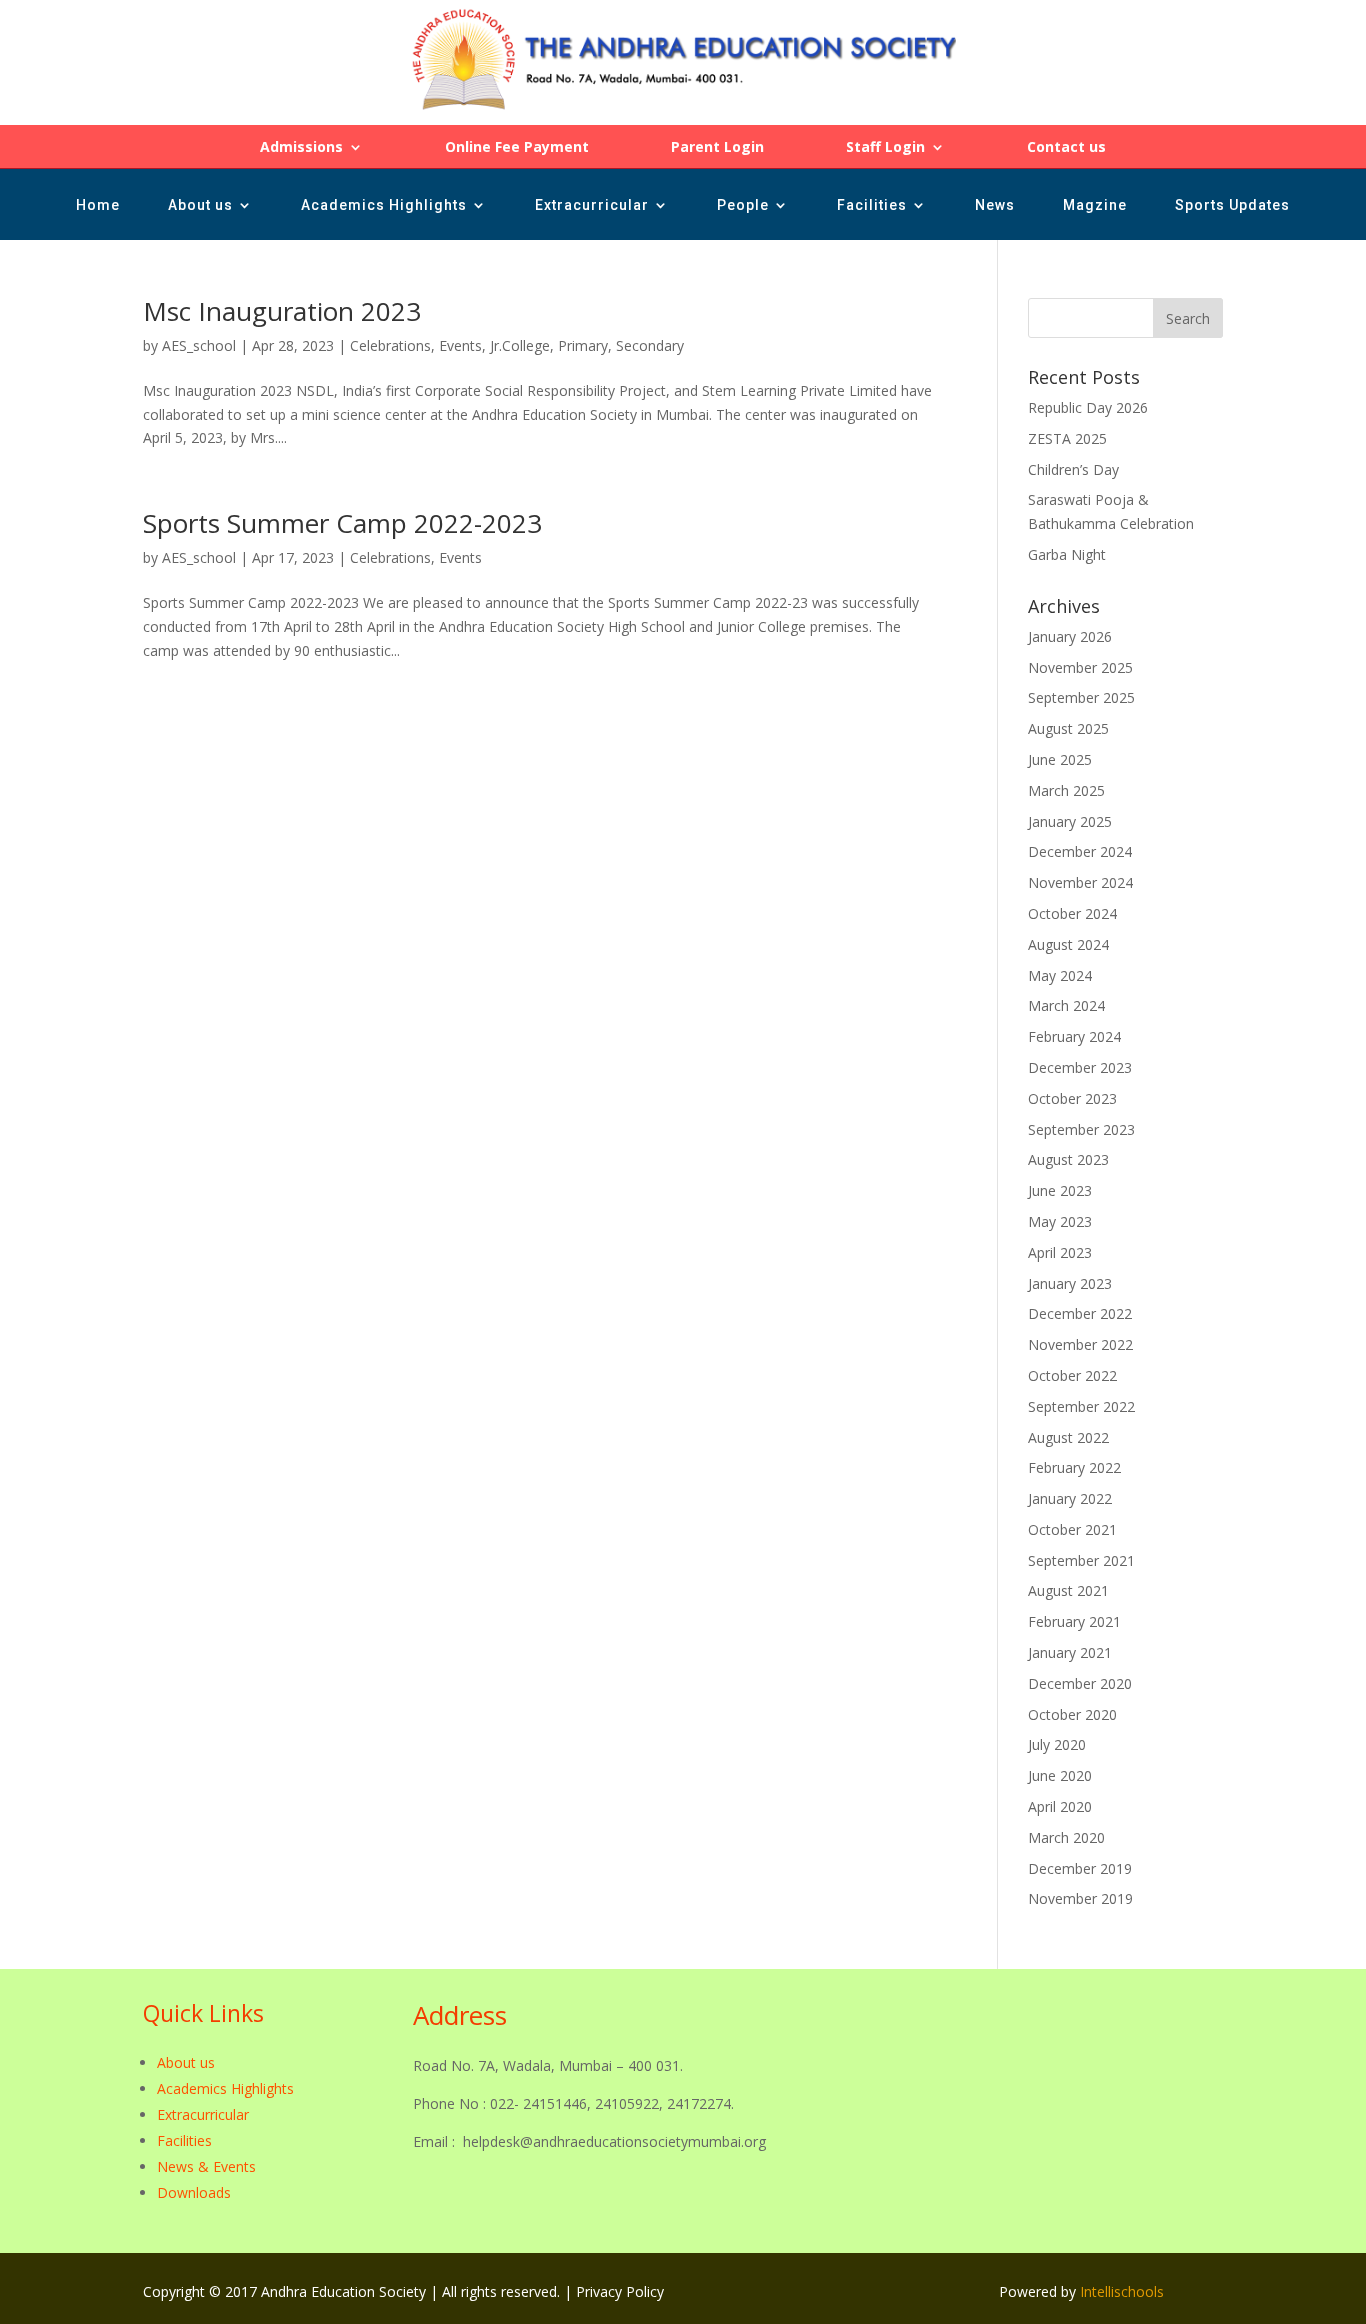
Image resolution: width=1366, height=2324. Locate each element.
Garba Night (1067, 554)
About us (200, 205)
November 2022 (1080, 1344)
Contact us (1066, 148)
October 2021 (1072, 1529)
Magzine (1095, 205)
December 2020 (1080, 1683)
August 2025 (1068, 728)
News (995, 205)
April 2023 (1060, 1252)
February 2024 (1074, 1036)
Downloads (194, 2192)
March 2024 (1066, 1005)
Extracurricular (592, 205)
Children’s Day (1073, 469)
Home (98, 205)
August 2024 (1068, 944)
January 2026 (1070, 636)
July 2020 (1057, 1744)
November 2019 (1080, 1898)
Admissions (301, 148)
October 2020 (1072, 1714)
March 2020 (1066, 1837)
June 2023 (1060, 1190)
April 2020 (1060, 1806)
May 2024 (1060, 975)
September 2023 (1081, 1129)
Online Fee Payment (517, 148)
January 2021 (1070, 1652)
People (743, 205)
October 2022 (1072, 1375)
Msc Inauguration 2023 (282, 311)
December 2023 (1080, 1067)
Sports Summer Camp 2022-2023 (342, 523)
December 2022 (1080, 1313)
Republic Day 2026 (1088, 407)
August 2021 (1068, 1590)
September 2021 (1081, 1560)
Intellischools (1122, 2291)
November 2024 (1080, 882)
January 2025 (1070, 821)
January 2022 (1070, 1498)
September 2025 (1081, 697)
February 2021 (1074, 1621)
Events (460, 345)
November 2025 (1080, 667)
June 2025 (1060, 759)
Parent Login (717, 148)
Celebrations (390, 345)
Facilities (872, 205)
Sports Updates (1232, 205)
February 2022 (1074, 1467)
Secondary (650, 345)
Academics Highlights (384, 205)
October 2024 (1072, 913)
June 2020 (1060, 1775)
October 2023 (1072, 1098)
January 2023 (1070, 1283)
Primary (583, 345)
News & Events (206, 2166)
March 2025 (1066, 790)
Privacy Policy (620, 2291)
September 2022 (1081, 1406)
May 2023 (1060, 1221)
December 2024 (1080, 851)
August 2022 (1068, 1437)
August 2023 (1068, 1159)
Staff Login (885, 148)
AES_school (199, 345)
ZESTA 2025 (1067, 438)
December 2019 (1080, 1868)
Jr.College (520, 345)
